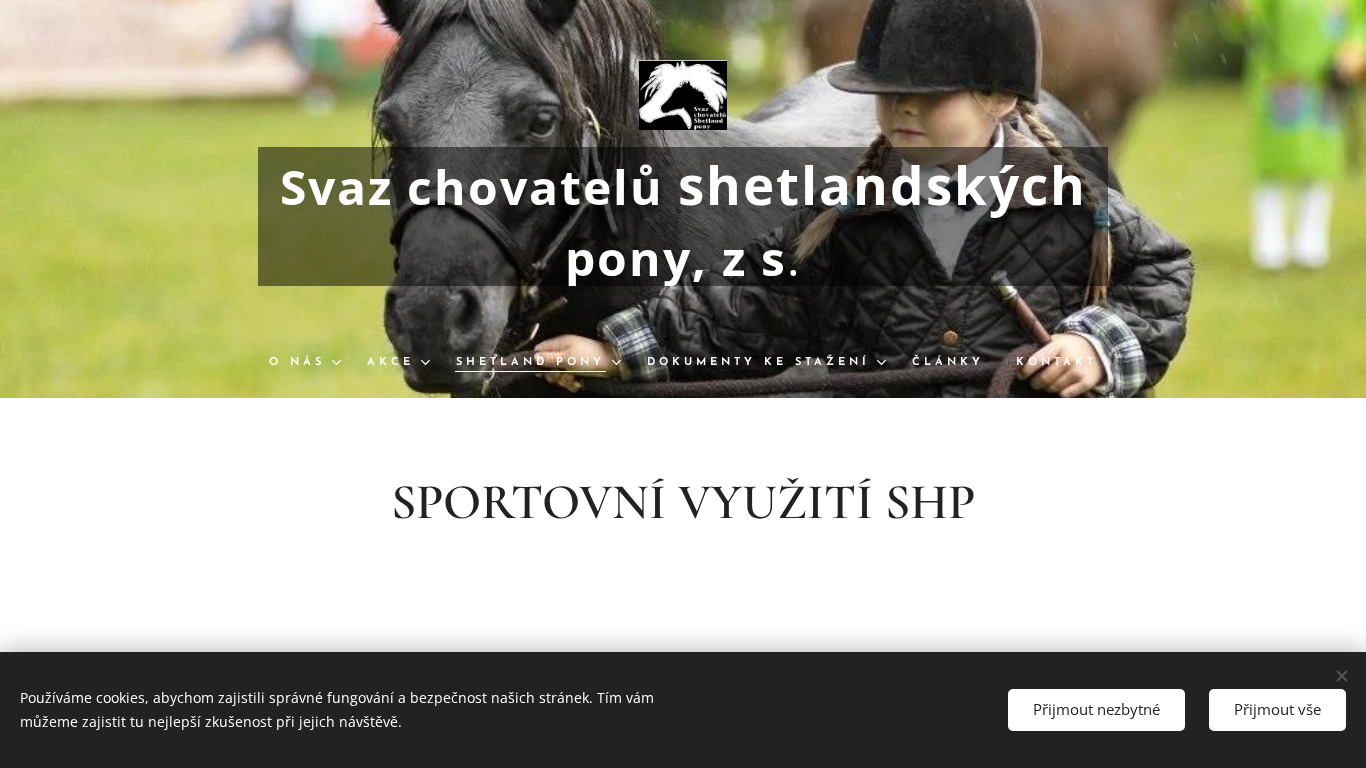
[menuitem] (310, 363)
